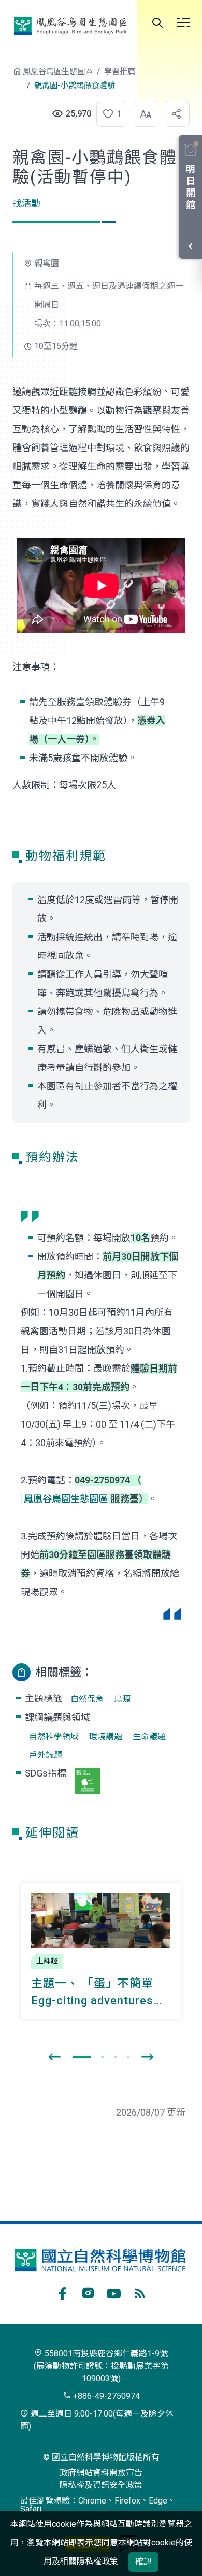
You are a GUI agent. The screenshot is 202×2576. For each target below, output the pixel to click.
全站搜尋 (157, 23)
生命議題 (149, 1736)
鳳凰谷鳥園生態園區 (70, 26)
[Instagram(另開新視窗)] (88, 2292)
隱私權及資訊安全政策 (101, 2485)
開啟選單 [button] (183, 23)
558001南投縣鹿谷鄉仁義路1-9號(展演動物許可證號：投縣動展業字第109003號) (101, 2366)
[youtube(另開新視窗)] (114, 2292)
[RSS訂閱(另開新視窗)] (140, 2292)
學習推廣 (120, 71)
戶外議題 (46, 1755)
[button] (109, 114)
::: (5, 76)
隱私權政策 (97, 2561)
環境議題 (106, 1736)
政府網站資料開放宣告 (101, 2473)
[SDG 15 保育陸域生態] (88, 1781)
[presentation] (54, 2057)
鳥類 (122, 1699)
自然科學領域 (54, 1736)
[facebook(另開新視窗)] (62, 2292)
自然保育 (87, 1699)
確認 (143, 2562)
